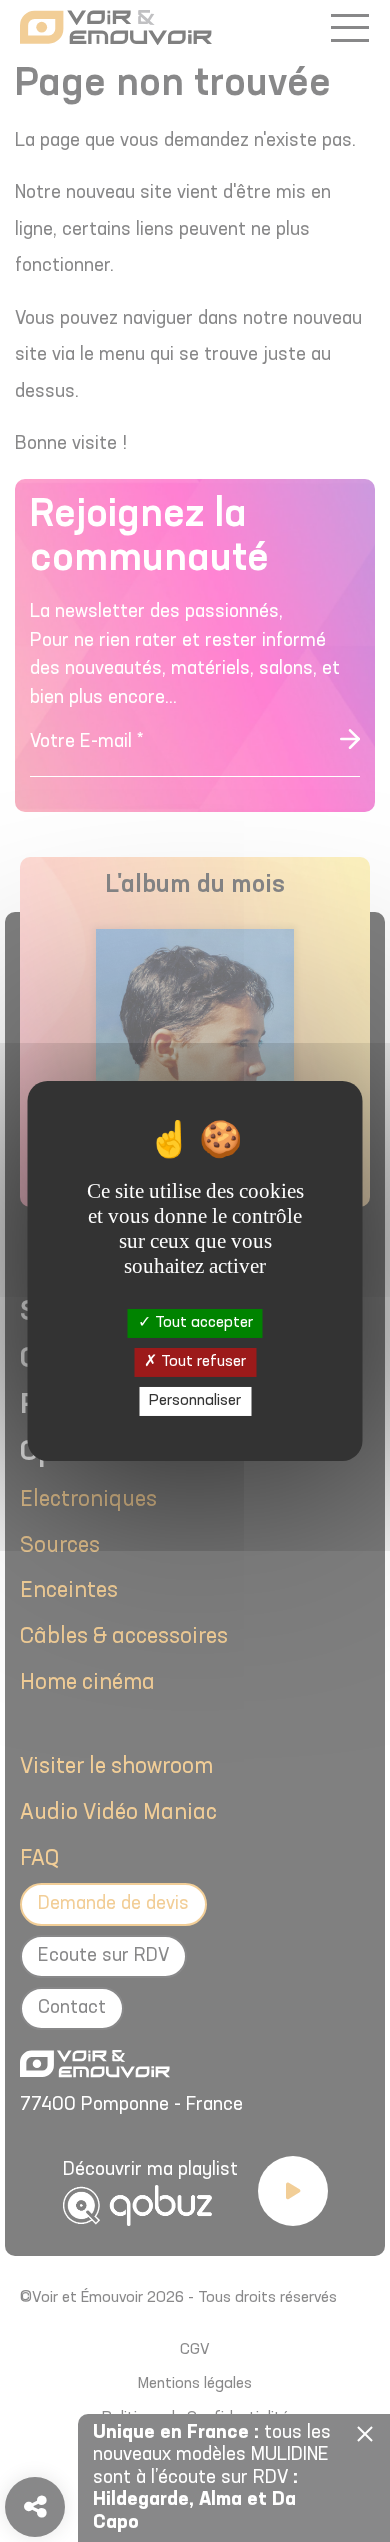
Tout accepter (202, 1322)
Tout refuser (201, 1362)
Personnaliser (195, 1401)
